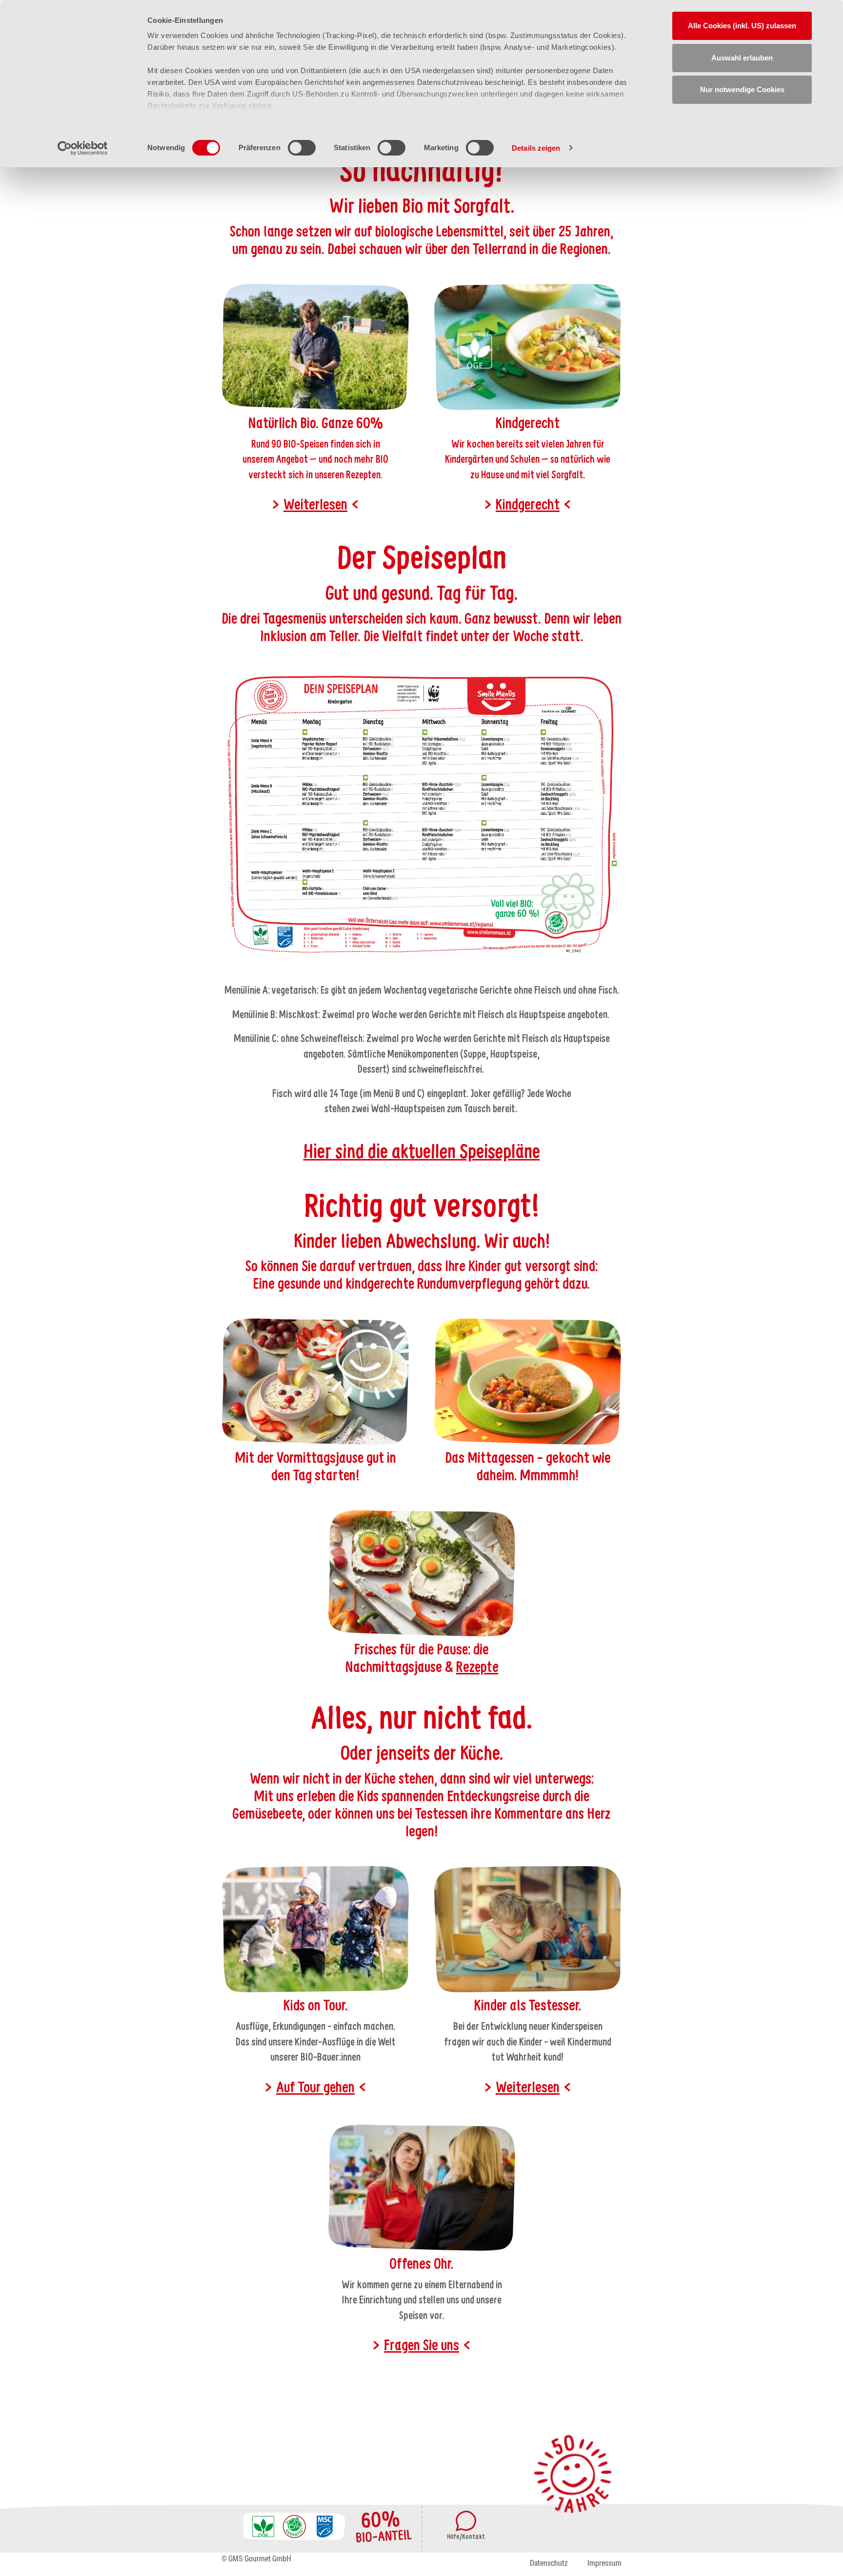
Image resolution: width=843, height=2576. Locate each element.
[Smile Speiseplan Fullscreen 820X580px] (421, 815)
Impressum (604, 2563)
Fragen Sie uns (421, 2346)
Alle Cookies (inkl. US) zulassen (742, 26)
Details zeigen (536, 148)
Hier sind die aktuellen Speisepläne (422, 1153)
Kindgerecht (528, 506)
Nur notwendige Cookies (742, 89)
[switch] (302, 148)
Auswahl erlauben (742, 58)
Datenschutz (549, 2563)
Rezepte (477, 1668)
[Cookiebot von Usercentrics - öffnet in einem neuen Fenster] (83, 148)
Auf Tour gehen (315, 2088)
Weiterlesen (315, 506)
